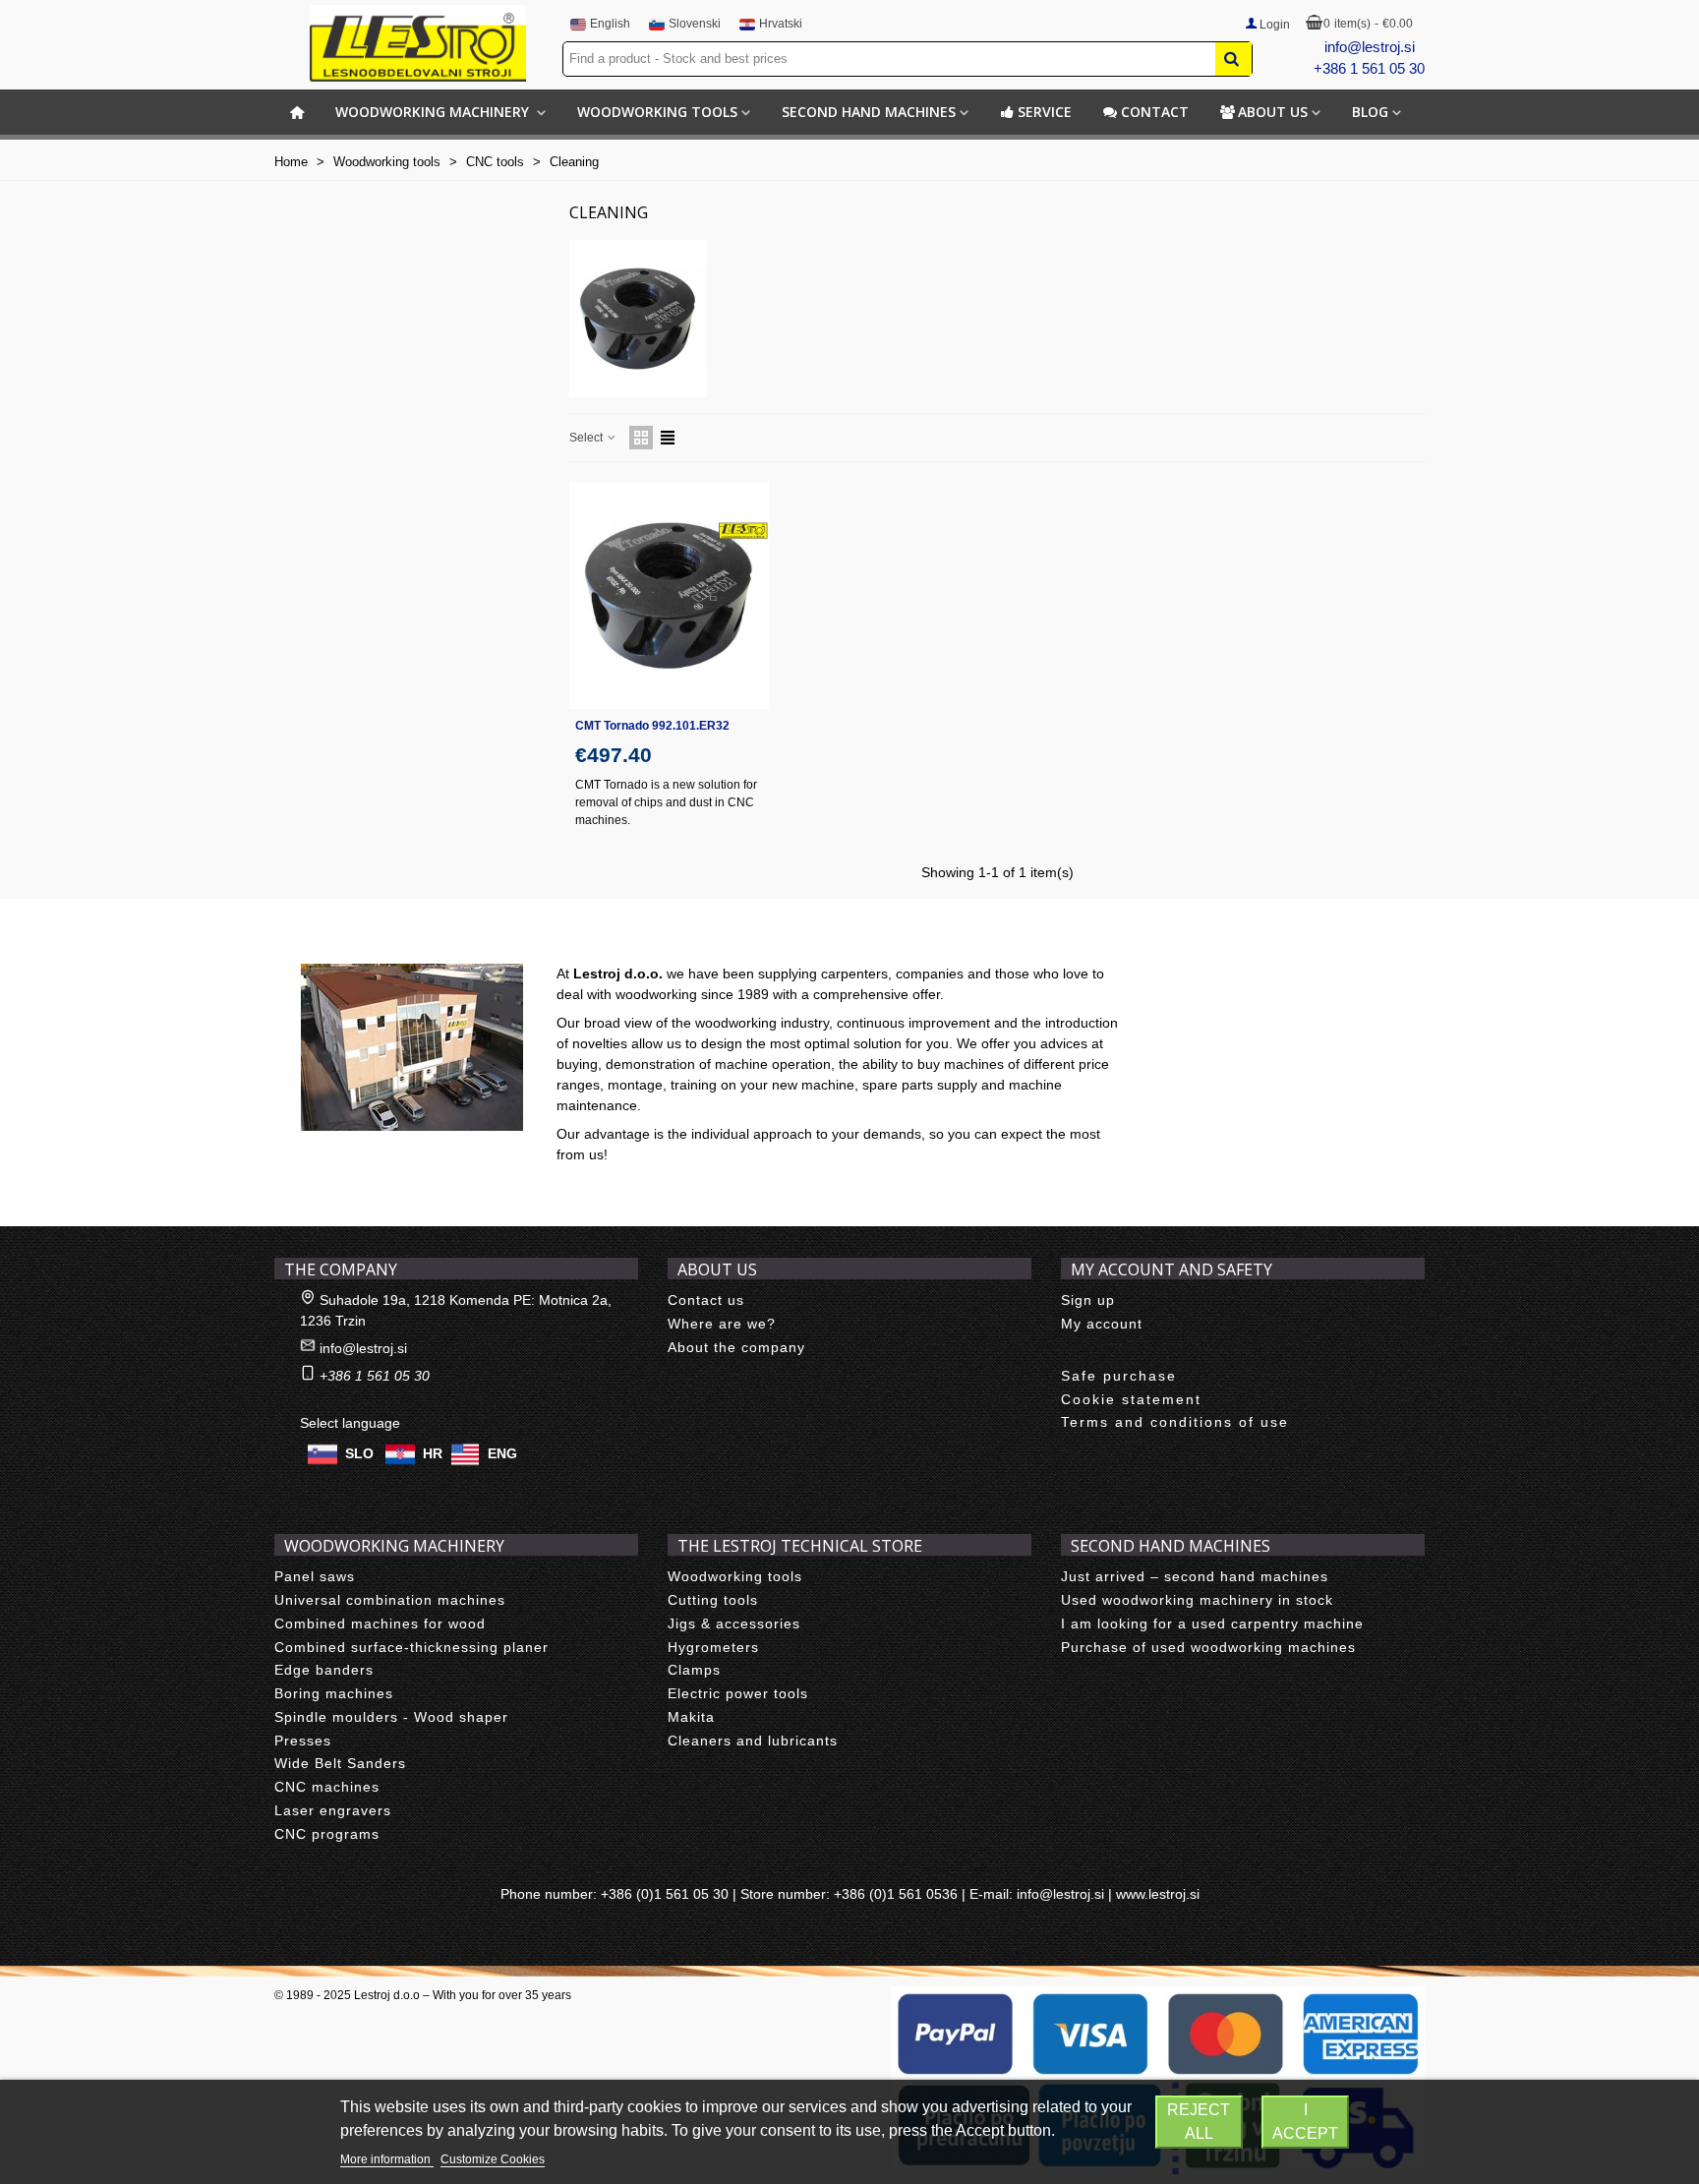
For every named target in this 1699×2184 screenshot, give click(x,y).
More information (387, 2159)
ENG (502, 1453)
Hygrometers (713, 1647)
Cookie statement (1131, 1399)
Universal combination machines (390, 1600)
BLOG (1370, 112)
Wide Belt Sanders (340, 1763)
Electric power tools (738, 1693)
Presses (303, 1741)
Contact (1155, 112)
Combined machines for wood (380, 1623)
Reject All (1199, 2122)
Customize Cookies (493, 2159)
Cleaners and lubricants (753, 1741)
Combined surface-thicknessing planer (411, 1647)
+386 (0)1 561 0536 (896, 1894)
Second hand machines (869, 112)
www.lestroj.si (1158, 1894)
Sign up (1088, 1300)
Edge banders (324, 1670)
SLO (359, 1453)
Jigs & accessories (734, 1623)
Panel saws (315, 1576)
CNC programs (327, 1834)
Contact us (706, 1300)
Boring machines (334, 1693)
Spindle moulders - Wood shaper (391, 1717)
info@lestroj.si (1370, 47)
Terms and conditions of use (1175, 1422)
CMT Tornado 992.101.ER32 (652, 726)
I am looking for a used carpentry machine (1212, 1623)
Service (1045, 112)
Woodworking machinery (434, 112)
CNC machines (327, 1787)
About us (1273, 112)
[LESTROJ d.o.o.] (418, 43)
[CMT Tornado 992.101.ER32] (669, 595)
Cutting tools (713, 1600)
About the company (736, 1347)
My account (1102, 1324)
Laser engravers (333, 1810)
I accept (1305, 2122)
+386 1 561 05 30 (1369, 68)
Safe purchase (1119, 1376)
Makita (691, 1717)
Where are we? (722, 1324)
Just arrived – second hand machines (1195, 1576)
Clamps (694, 1670)
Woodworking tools (657, 112)
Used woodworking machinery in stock (1197, 1600)
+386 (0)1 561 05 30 (665, 1894)
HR (433, 1453)
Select (587, 438)
